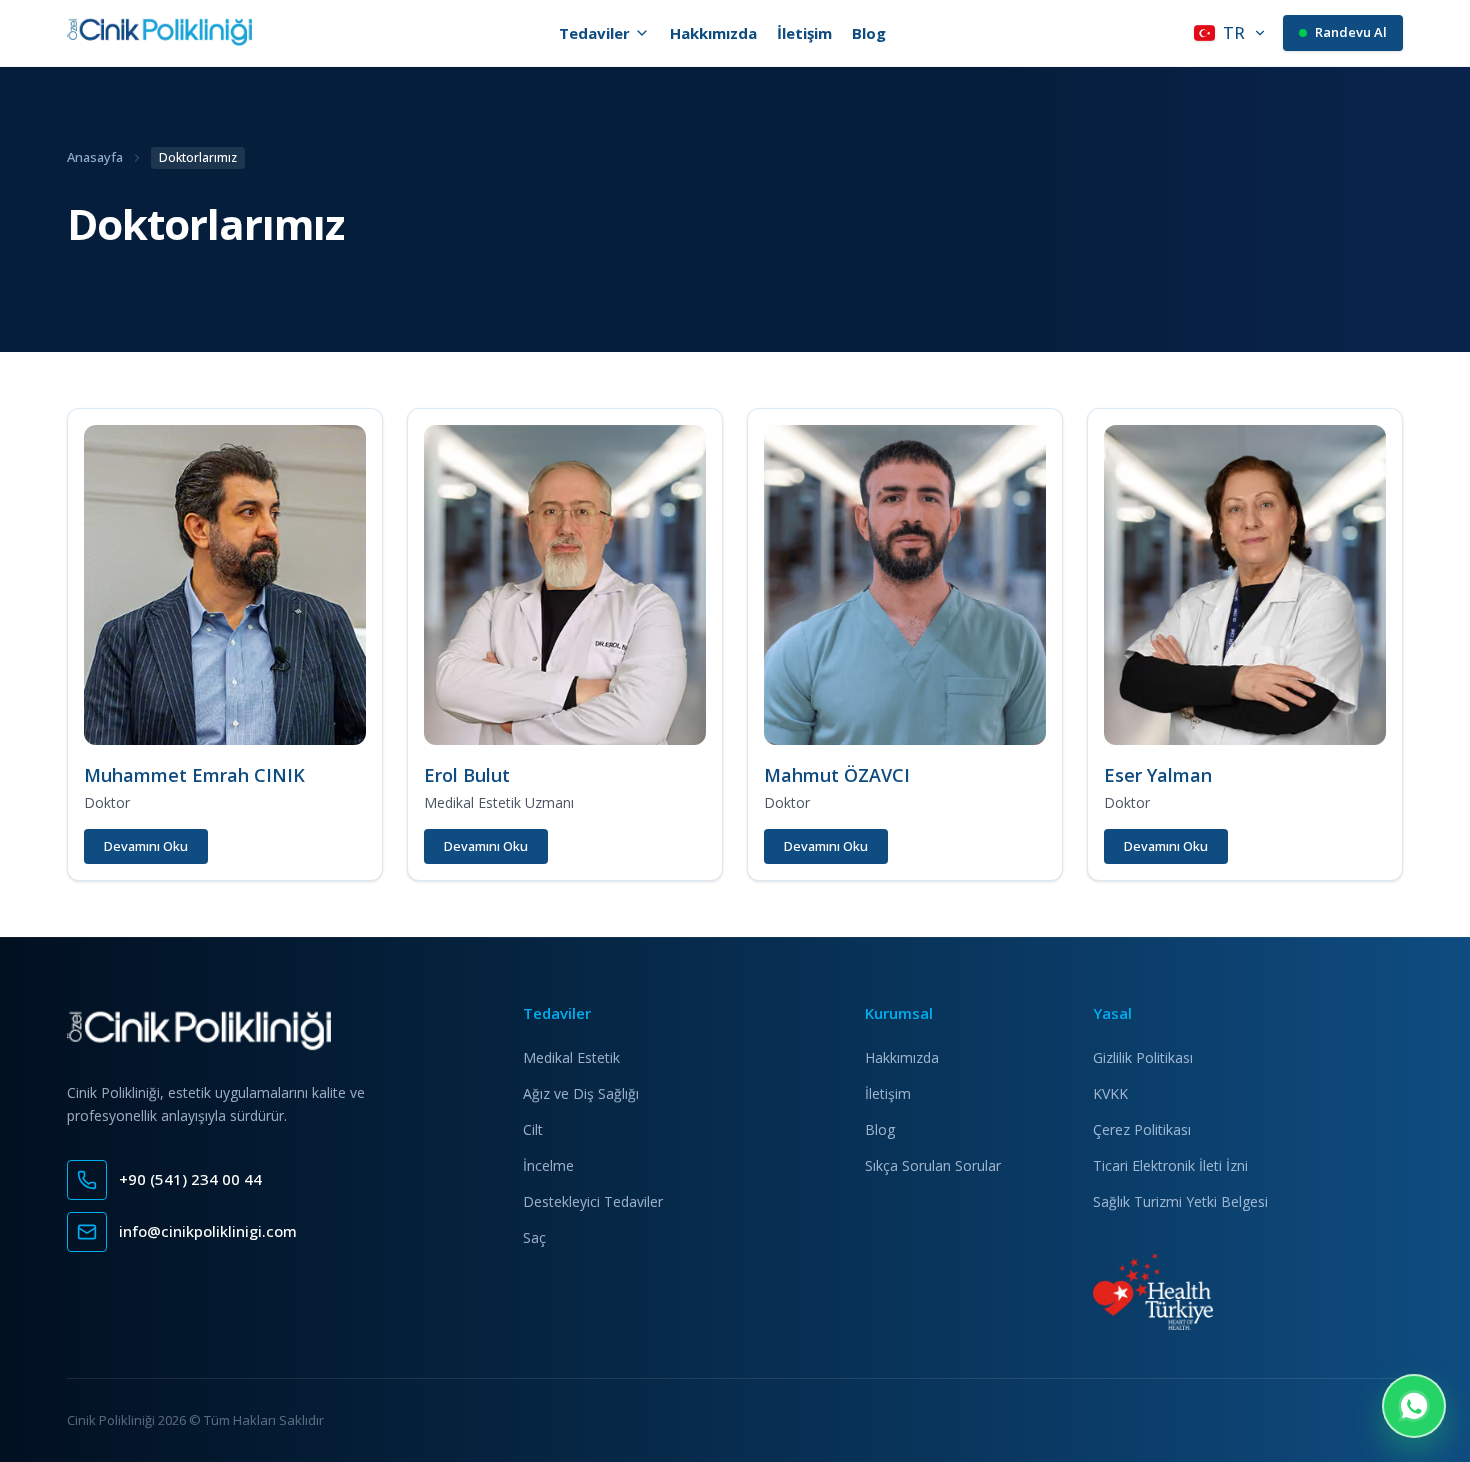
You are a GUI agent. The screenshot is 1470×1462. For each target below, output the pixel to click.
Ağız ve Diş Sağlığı (581, 1093)
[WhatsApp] (1414, 1406)
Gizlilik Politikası (1143, 1057)
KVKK (1110, 1093)
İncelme (548, 1165)
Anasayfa (95, 157)
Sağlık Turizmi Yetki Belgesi (1180, 1201)
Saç (534, 1237)
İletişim (804, 33)
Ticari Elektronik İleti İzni (1170, 1165)
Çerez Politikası (1142, 1129)
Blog (869, 33)
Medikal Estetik (571, 1057)
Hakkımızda (713, 33)
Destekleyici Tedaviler (593, 1201)
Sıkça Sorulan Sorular (933, 1165)
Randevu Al (1351, 32)
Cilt (533, 1129)
